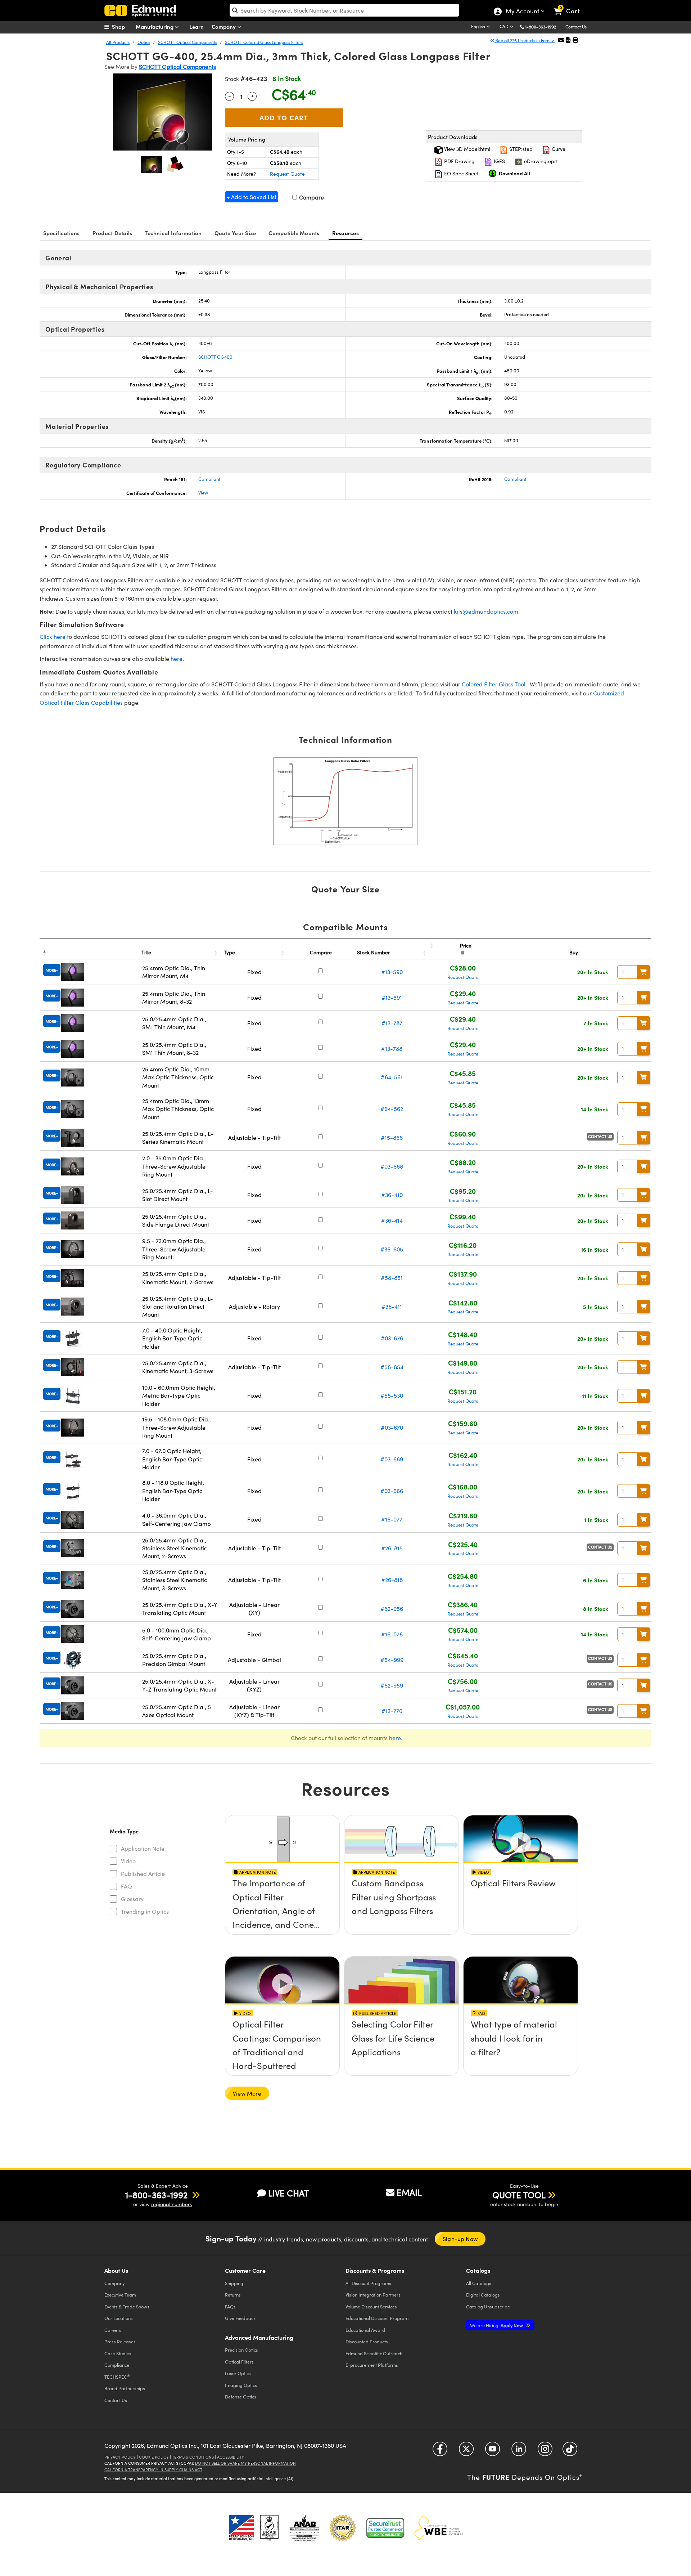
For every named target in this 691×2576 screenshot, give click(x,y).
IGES (499, 161)
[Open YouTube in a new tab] (493, 2452)
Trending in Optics (145, 1911)
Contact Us (576, 27)
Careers (113, 2330)
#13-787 (392, 1023)
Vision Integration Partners (373, 2295)
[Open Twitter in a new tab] (466, 2452)
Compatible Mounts (294, 233)
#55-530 (392, 1395)
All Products (118, 42)
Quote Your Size (235, 233)
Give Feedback (240, 2318)
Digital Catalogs (483, 2295)
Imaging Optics (241, 2385)
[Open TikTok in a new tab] (570, 2452)
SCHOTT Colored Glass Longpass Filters (264, 42)
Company (224, 26)
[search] (344, 10)
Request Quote (287, 174)
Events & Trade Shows (127, 2306)
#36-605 (392, 1249)
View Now (282, 1904)
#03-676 (392, 1338)
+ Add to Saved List (252, 197)
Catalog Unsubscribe (488, 2306)
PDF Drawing (459, 161)
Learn (197, 26)
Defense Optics (241, 2396)
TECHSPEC (117, 2376)
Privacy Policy (120, 2457)
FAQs (230, 2306)
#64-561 (392, 1077)
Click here (53, 637)
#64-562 (392, 1109)
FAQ (127, 1886)
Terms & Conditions (193, 2457)
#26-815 (392, 1548)
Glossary (132, 1899)
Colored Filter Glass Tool (494, 684)
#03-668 (392, 1166)
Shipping (234, 2283)
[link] (570, 5)
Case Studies (118, 2353)
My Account (522, 12)
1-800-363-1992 (541, 27)
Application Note (143, 1848)
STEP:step (520, 149)
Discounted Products (367, 2341)
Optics (144, 42)
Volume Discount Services (371, 2306)
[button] (543, 26)
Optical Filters (239, 2362)
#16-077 (392, 1519)
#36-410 (392, 1195)
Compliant (209, 479)
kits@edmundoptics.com (486, 611)
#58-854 (392, 1367)
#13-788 (392, 1049)
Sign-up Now (460, 2239)
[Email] (561, 40)
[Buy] (643, 972)
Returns (233, 2295)
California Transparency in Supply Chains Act (153, 2470)
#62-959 (392, 1685)
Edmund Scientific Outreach (374, 2353)
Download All (514, 173)
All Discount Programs (368, 2283)
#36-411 (392, 1306)
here (177, 658)
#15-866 (392, 1137)
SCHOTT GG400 (215, 357)
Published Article (143, 1874)
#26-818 (392, 1580)
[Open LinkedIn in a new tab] (519, 2452)
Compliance (117, 2365)
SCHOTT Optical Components (188, 42)
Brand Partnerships (125, 2388)
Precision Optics (241, 2350)
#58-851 (392, 1278)
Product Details (112, 233)
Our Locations (119, 2318)
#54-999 (392, 1660)
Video (128, 1861)
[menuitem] (122, 27)
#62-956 (392, 1609)
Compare (311, 197)
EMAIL (409, 2192)
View (203, 493)
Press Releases (120, 2341)
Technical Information (173, 233)
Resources (345, 233)
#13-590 (392, 972)
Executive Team (120, 2295)
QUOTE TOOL (519, 2195)
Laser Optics (238, 2373)
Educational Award (365, 2330)
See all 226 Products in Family (525, 40)
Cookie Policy (154, 2457)
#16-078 (392, 1634)
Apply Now (497, 2325)
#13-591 (392, 997)
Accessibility (231, 2457)
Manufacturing (155, 26)
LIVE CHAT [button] (288, 2193)
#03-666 (392, 1491)
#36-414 (392, 1220)
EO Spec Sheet (461, 173)
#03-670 (392, 1427)
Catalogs (479, 2283)
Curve (558, 149)
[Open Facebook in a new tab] (440, 2452)
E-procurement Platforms (372, 2365)
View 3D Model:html (466, 149)
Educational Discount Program (377, 2318)
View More (247, 2093)
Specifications (62, 233)
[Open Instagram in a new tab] (545, 2452)
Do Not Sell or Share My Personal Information (245, 2463)
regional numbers (171, 2204)
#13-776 (392, 1711)
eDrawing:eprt (540, 161)
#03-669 (392, 1459)
